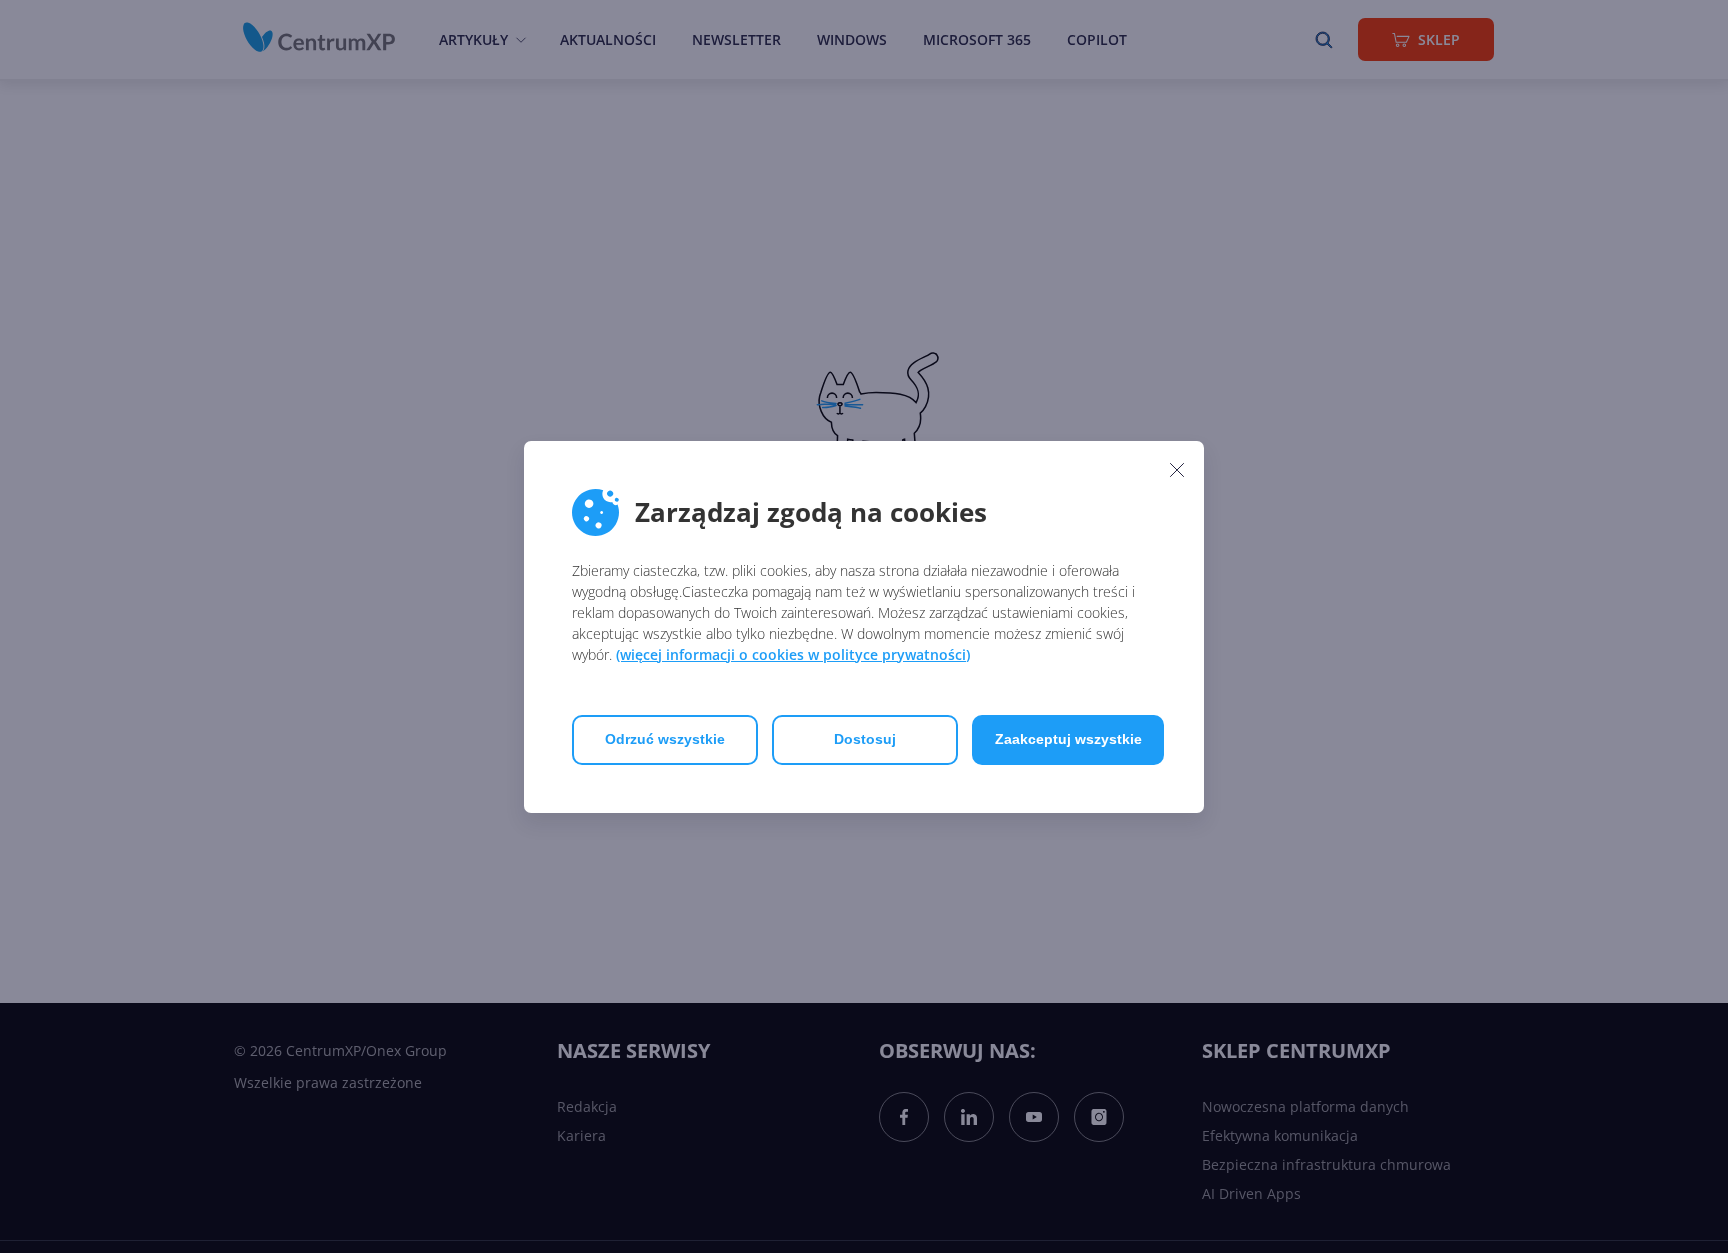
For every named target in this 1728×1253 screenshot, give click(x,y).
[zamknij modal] (1177, 470)
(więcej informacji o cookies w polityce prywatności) (793, 654)
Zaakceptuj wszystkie (1068, 739)
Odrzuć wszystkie (665, 739)
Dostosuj (865, 739)
